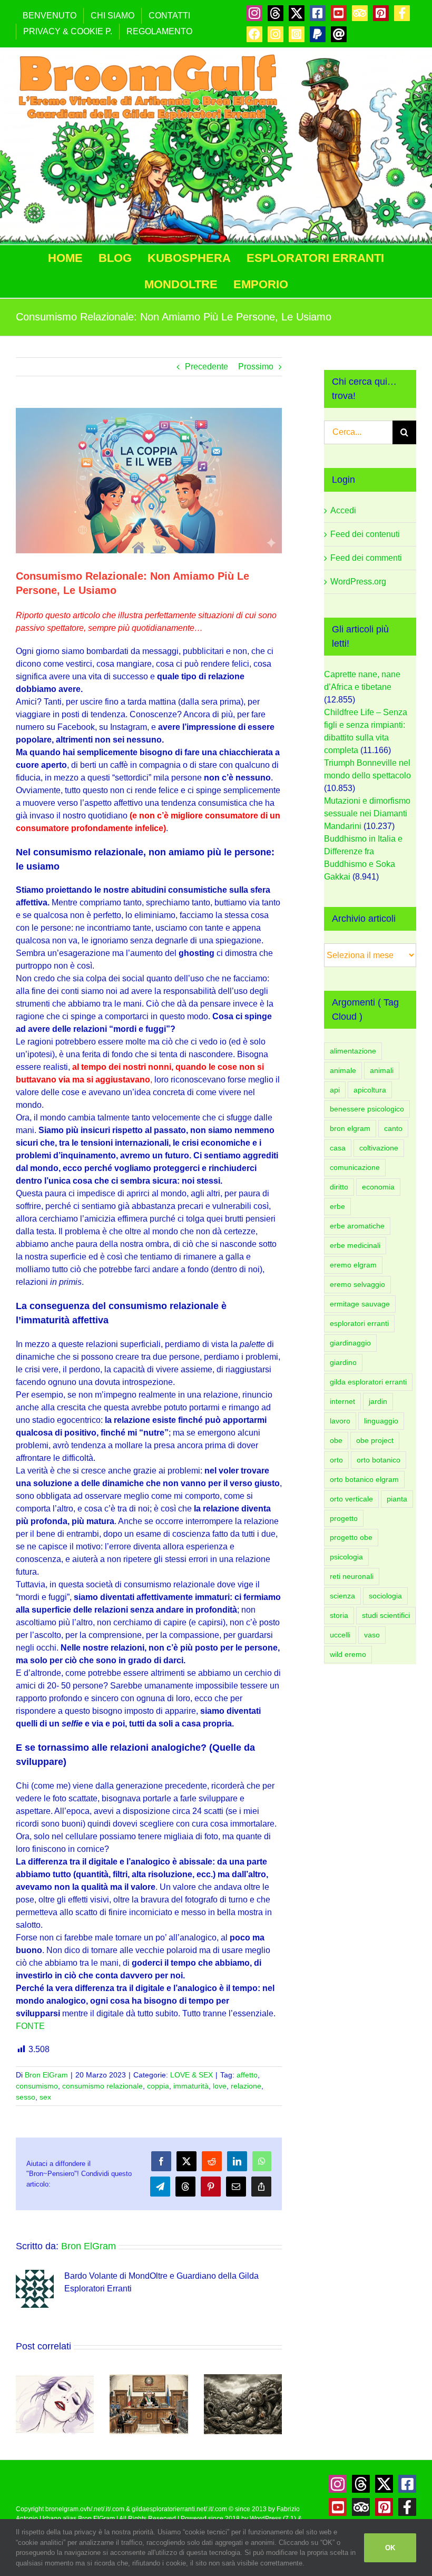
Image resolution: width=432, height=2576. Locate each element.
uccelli (340, 1635)
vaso (372, 1635)
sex (45, 2097)
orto (336, 1460)
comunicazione (355, 1167)
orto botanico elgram (364, 1479)
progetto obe (351, 1537)
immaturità (191, 2086)
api (335, 1090)
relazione (246, 2086)
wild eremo (348, 1654)
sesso (26, 2097)
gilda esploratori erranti (368, 1382)
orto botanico (379, 1460)
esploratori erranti (359, 1323)
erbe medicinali (355, 1245)
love (220, 2086)
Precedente (207, 367)
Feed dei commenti (366, 558)
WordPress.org (358, 582)
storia (339, 1615)
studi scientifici (386, 1615)
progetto (344, 1518)
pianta (397, 1499)
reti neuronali (352, 1576)
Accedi (343, 510)
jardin (378, 1401)
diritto (339, 1187)
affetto (247, 2075)
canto (393, 1128)
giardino (343, 1362)
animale (343, 1070)
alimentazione (353, 1051)
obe (336, 1440)
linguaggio (381, 1421)
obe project (375, 1440)
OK (390, 2548)
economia (378, 1187)
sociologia (385, 1596)
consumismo (37, 2086)
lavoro (340, 1421)
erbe (337, 1206)
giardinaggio (350, 1343)
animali (382, 1070)
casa (338, 1148)
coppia (158, 2086)
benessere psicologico (367, 1109)
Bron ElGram (46, 2075)
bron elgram (350, 1128)
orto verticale (351, 1499)
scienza (342, 1596)
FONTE (30, 2026)
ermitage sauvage (360, 1304)
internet (342, 1401)
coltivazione (379, 1148)
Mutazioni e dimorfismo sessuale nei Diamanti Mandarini (367, 813)
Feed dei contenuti (365, 534)
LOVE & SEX (192, 2075)
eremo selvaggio (357, 1284)
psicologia (346, 1557)
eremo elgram (353, 1265)
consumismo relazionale (102, 2086)
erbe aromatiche (357, 1226)
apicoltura (370, 1090)
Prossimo (256, 367)
